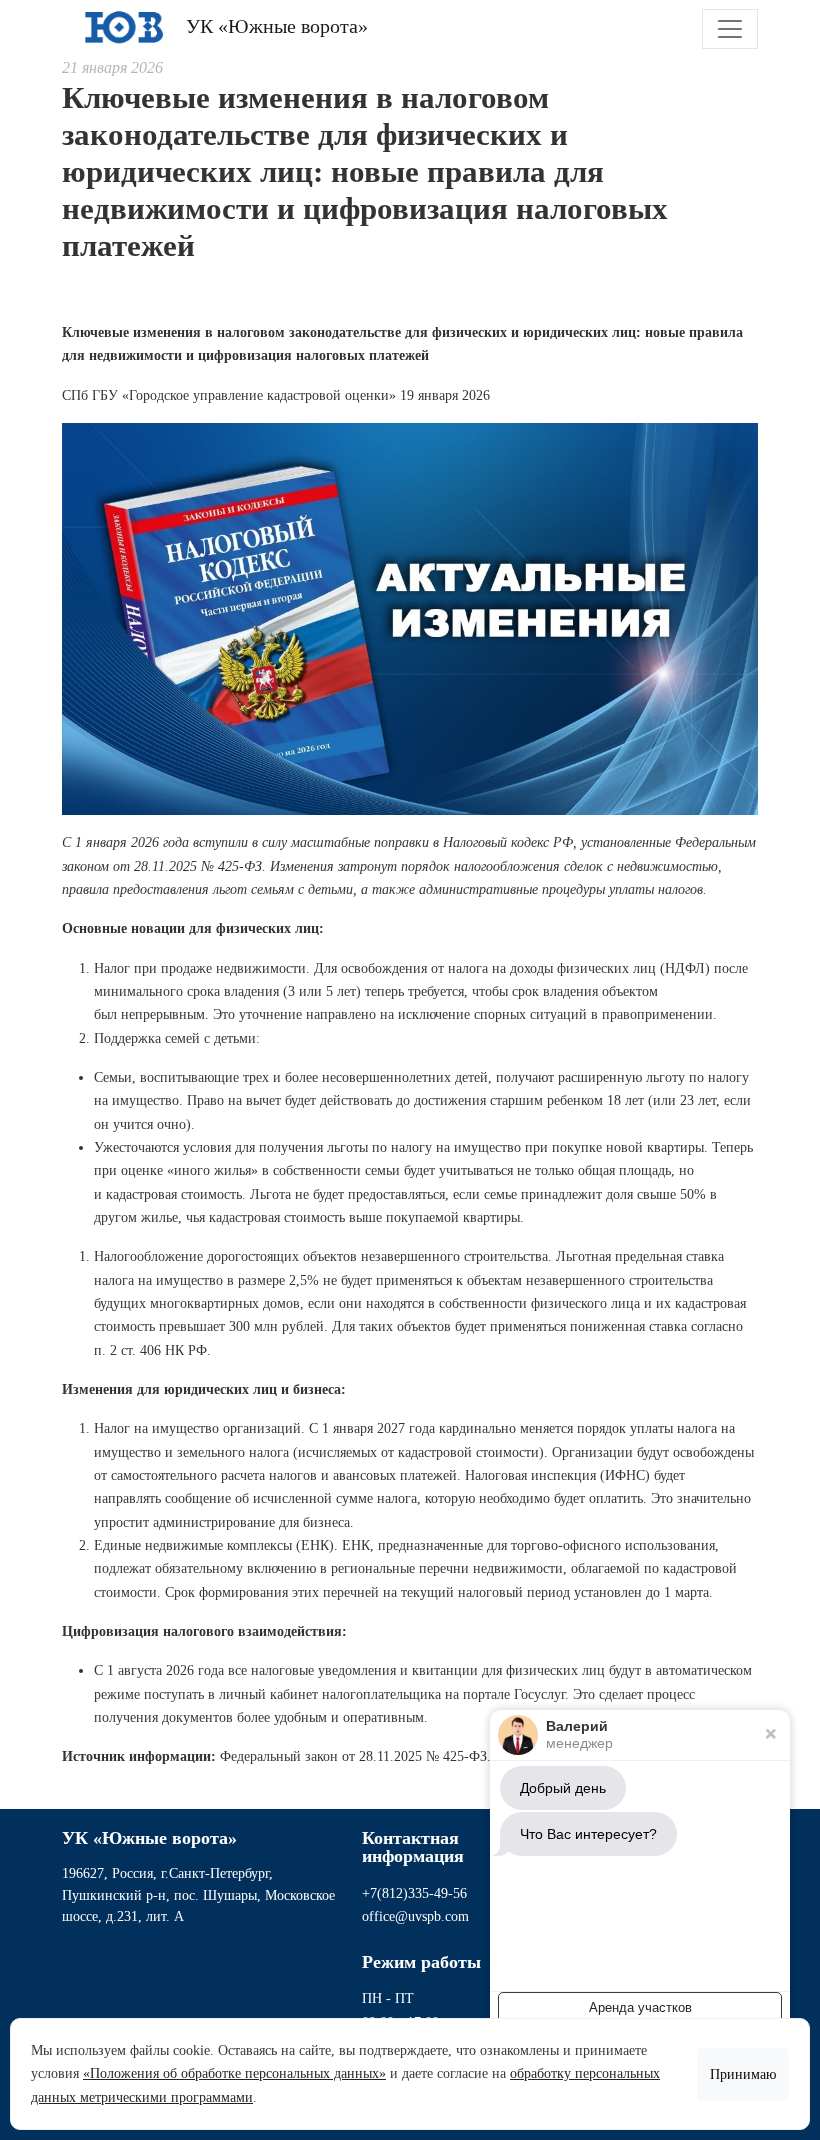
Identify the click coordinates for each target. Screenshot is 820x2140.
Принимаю (743, 2074)
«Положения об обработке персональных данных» (234, 2073)
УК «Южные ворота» (274, 26)
